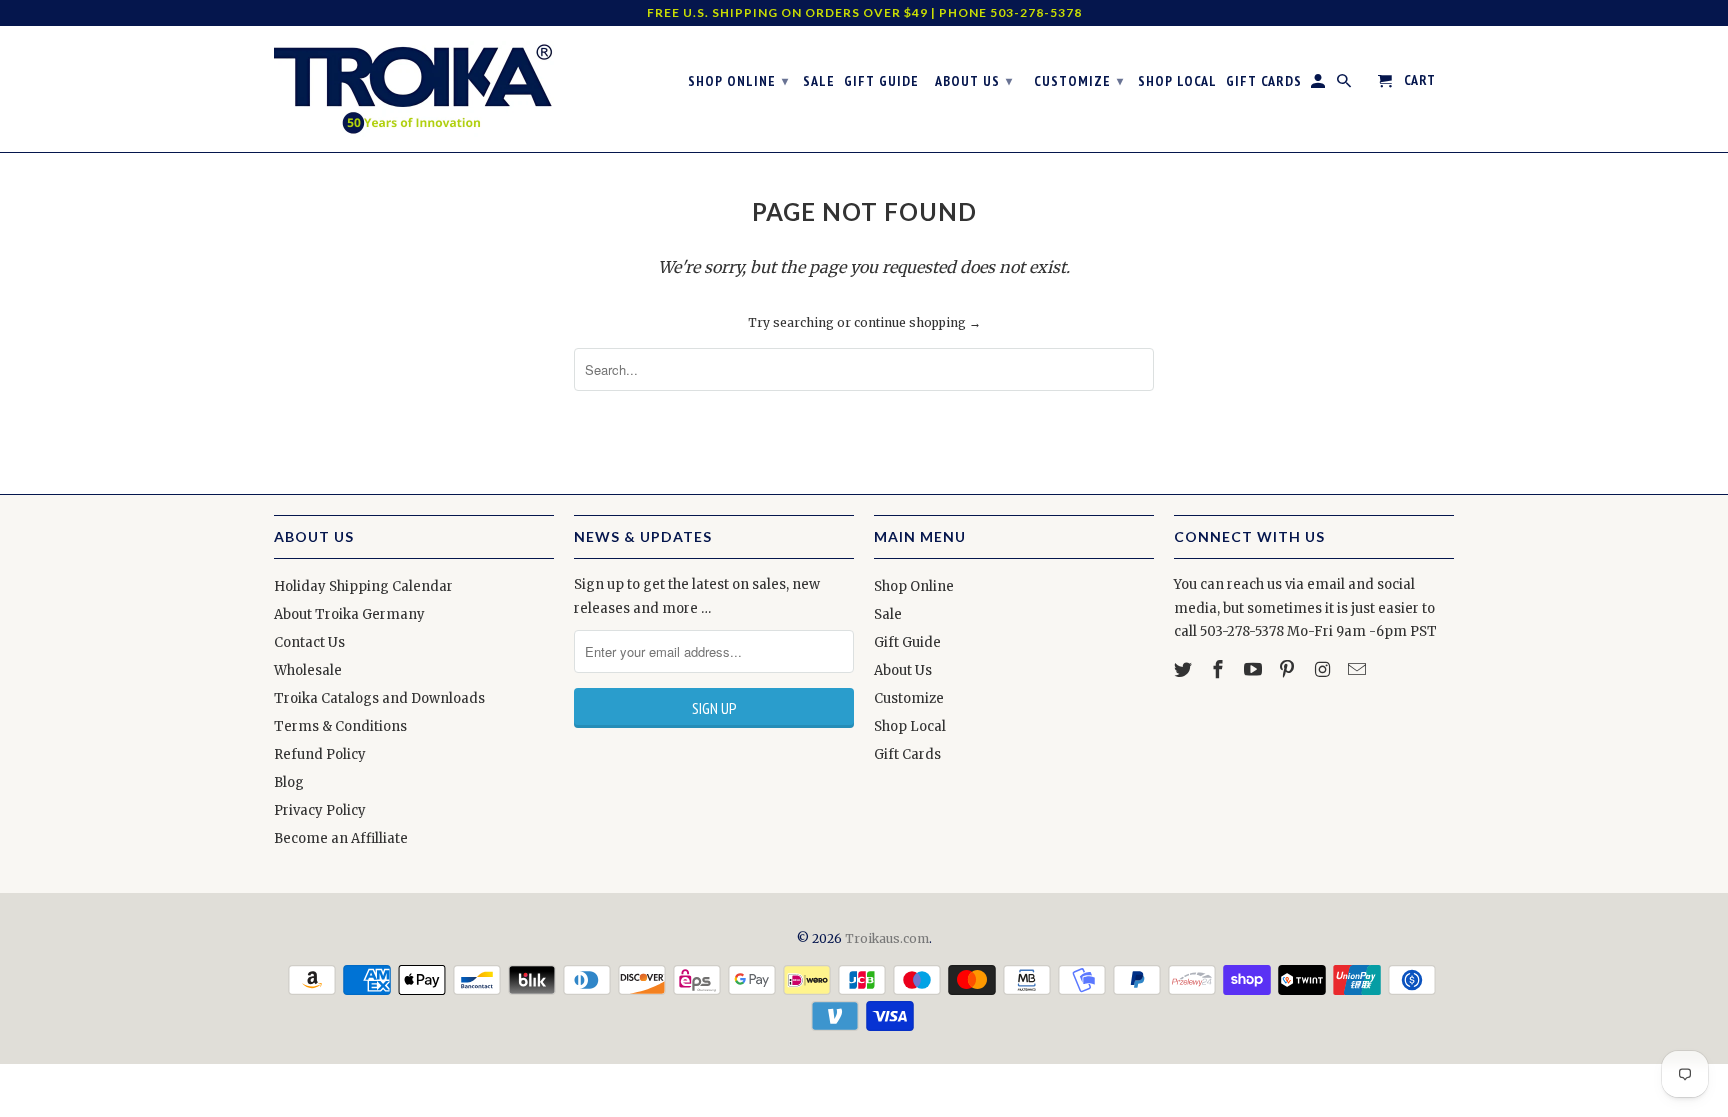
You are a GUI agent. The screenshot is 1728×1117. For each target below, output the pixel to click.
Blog (289, 782)
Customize (909, 698)
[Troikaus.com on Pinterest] (1289, 669)
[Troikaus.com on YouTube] (1255, 669)
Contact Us (309, 642)
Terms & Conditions (340, 726)
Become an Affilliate (341, 838)
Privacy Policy (320, 810)
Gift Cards (907, 754)
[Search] (1345, 85)
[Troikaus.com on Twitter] (1185, 669)
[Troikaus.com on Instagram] (1324, 669)
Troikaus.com (887, 938)
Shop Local (910, 726)
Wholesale (308, 670)
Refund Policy (320, 754)
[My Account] (1319, 85)
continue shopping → (917, 322)
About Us (903, 670)
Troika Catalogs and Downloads (379, 698)
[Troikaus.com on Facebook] (1220, 669)
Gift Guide (907, 642)
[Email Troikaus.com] (1359, 669)
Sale (888, 614)
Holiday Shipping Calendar (363, 586)
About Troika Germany (349, 614)
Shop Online (914, 586)
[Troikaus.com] (414, 89)
